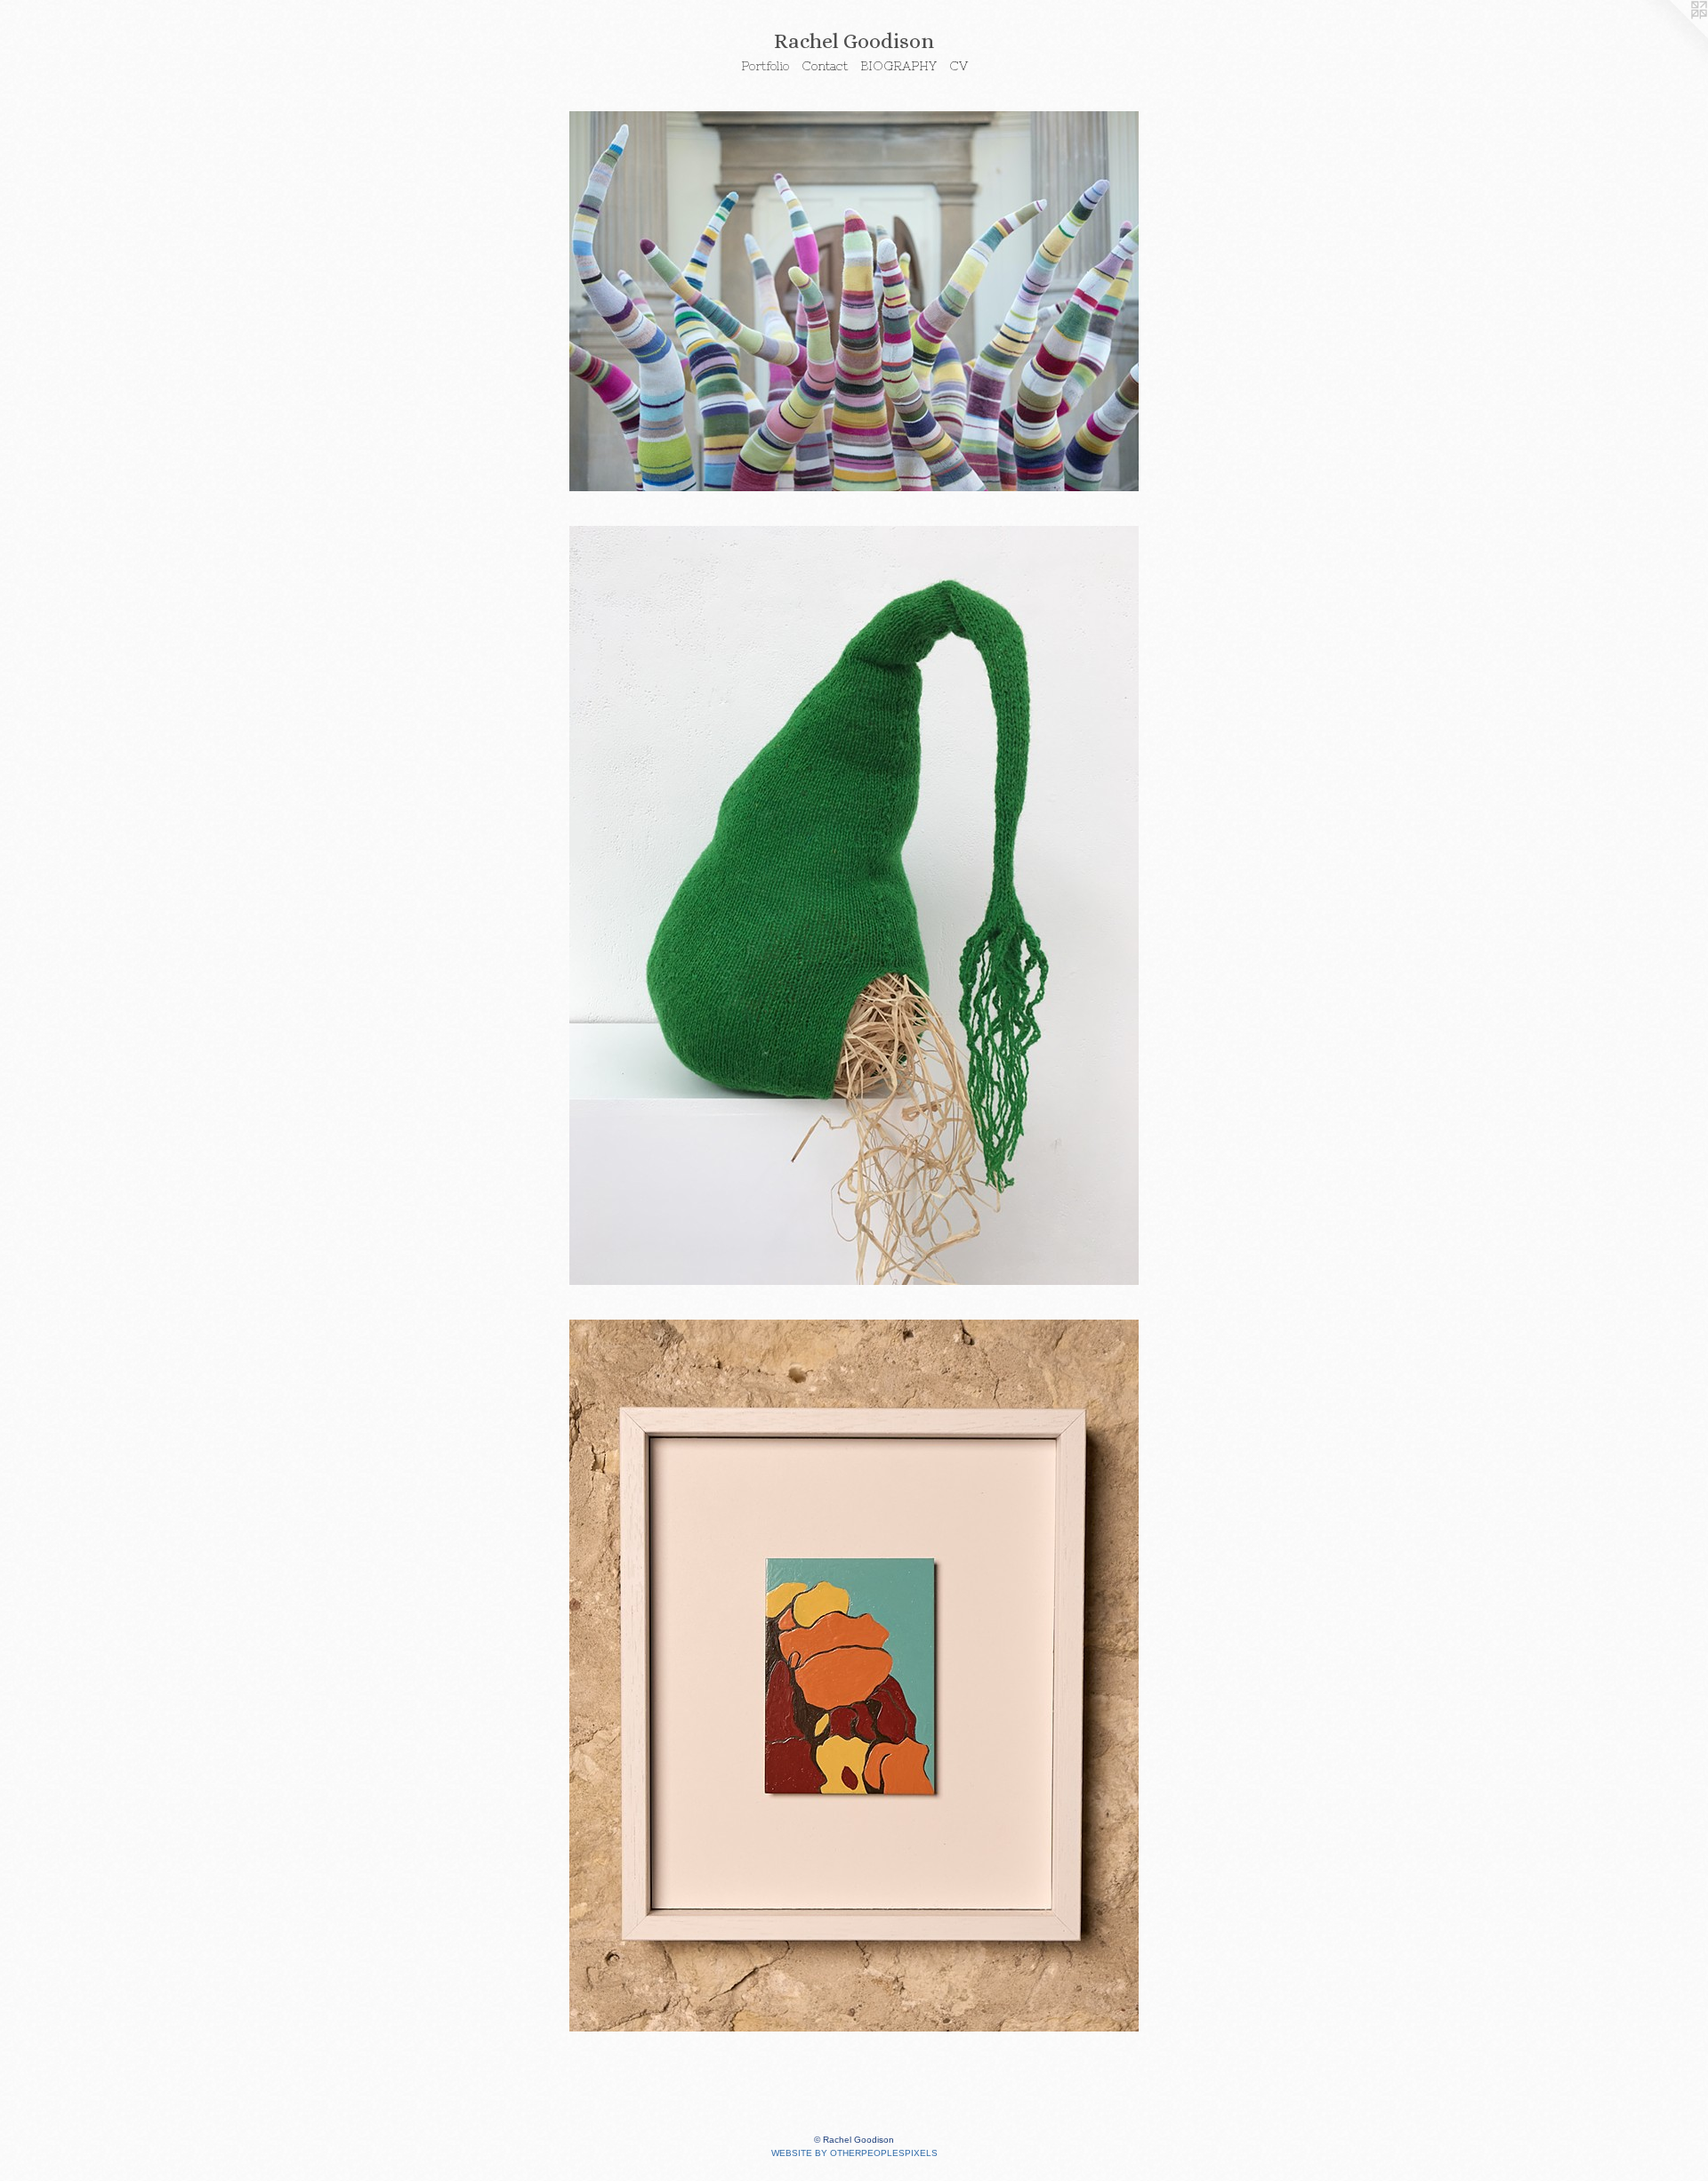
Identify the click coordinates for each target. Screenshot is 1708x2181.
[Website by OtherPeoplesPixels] (1672, 36)
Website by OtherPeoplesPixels (854, 2153)
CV (959, 66)
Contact (825, 66)
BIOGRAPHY (898, 66)
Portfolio (765, 66)
